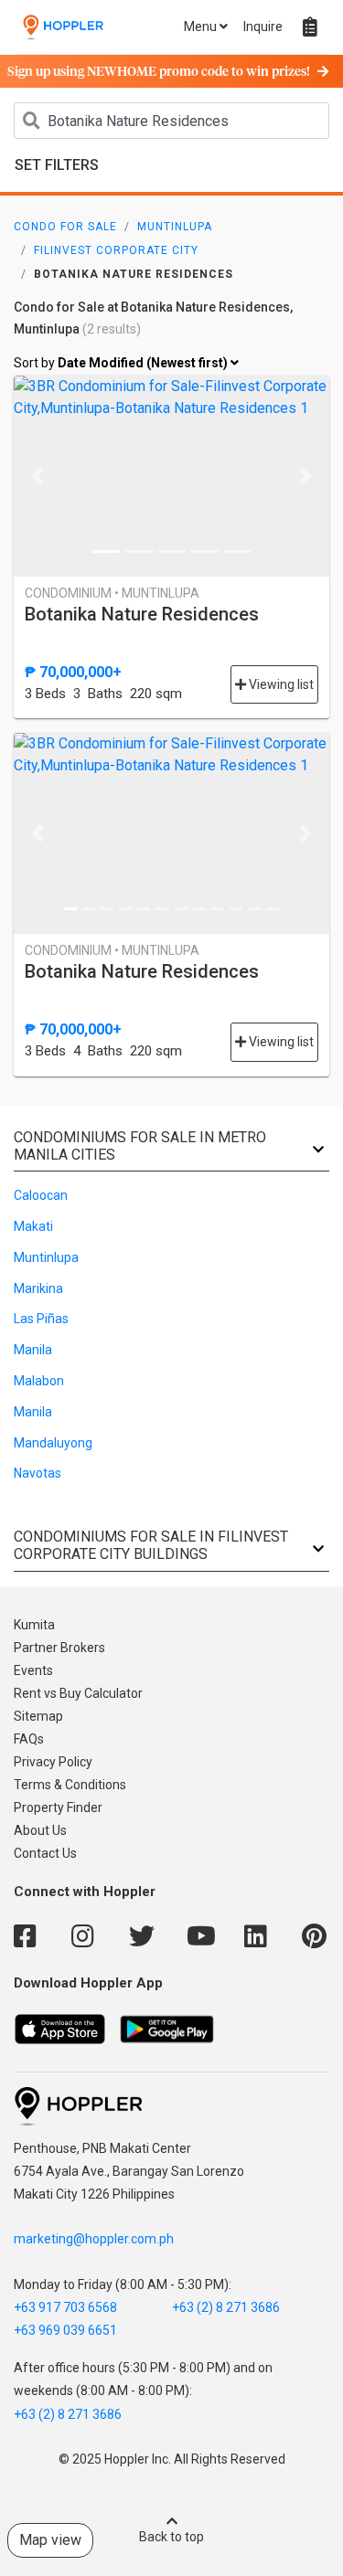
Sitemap (38, 1716)
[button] (38, 476)
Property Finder (58, 1807)
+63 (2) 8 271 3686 (226, 2307)
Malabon (39, 1381)
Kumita (34, 1625)
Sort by (122, 363)
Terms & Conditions (70, 1785)
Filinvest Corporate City (116, 250)
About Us (40, 1830)
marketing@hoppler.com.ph (94, 2239)
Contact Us (45, 1853)
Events (33, 1670)
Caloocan (41, 1195)
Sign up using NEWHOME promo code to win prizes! (159, 72)
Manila (33, 1350)
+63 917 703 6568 (65, 2307)
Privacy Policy (53, 1762)
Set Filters (57, 165)
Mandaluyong (53, 1443)
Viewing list (280, 684)
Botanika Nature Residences (142, 614)
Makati (33, 1226)
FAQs (29, 1739)
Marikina (38, 1288)
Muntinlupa (175, 227)
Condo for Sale (65, 227)
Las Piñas (41, 1319)
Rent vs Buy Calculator (78, 1693)
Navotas (38, 1473)
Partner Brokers (59, 1648)
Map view (50, 2540)
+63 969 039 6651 (65, 2330)
